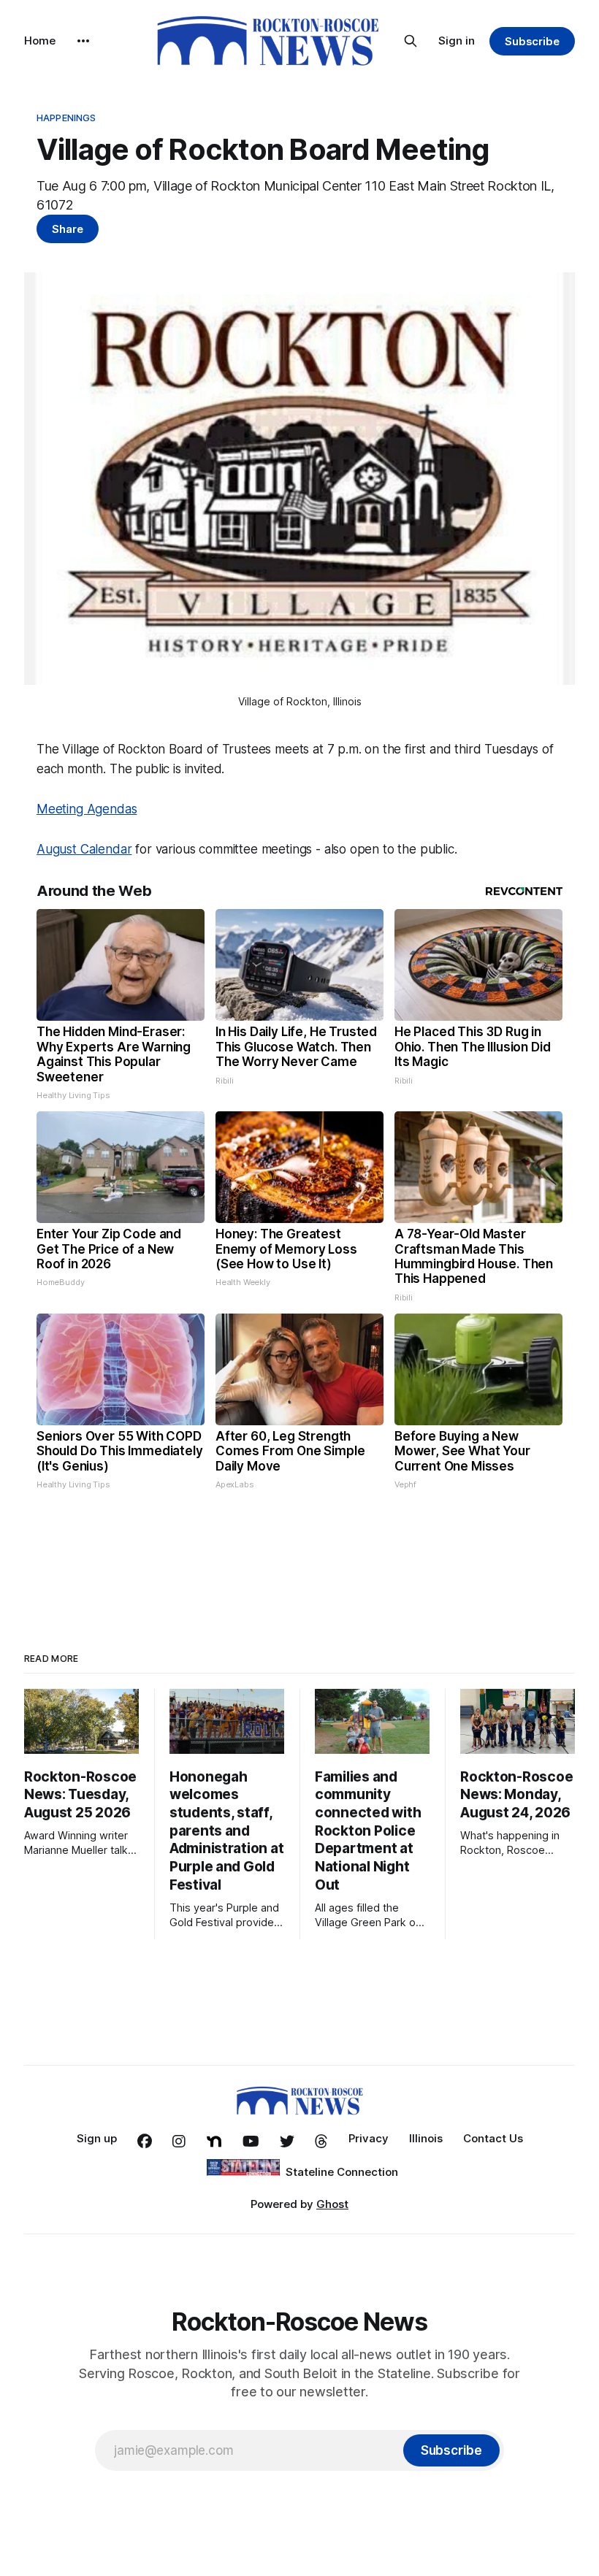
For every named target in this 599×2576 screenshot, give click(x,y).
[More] (83, 41)
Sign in (457, 41)
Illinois (426, 2138)
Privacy (369, 2138)
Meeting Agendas (87, 809)
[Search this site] (411, 41)
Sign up (97, 2138)
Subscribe (532, 41)
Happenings (66, 118)
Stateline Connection (342, 2172)
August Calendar (84, 849)
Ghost (332, 2204)
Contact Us (493, 2138)
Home (40, 41)
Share (68, 229)
